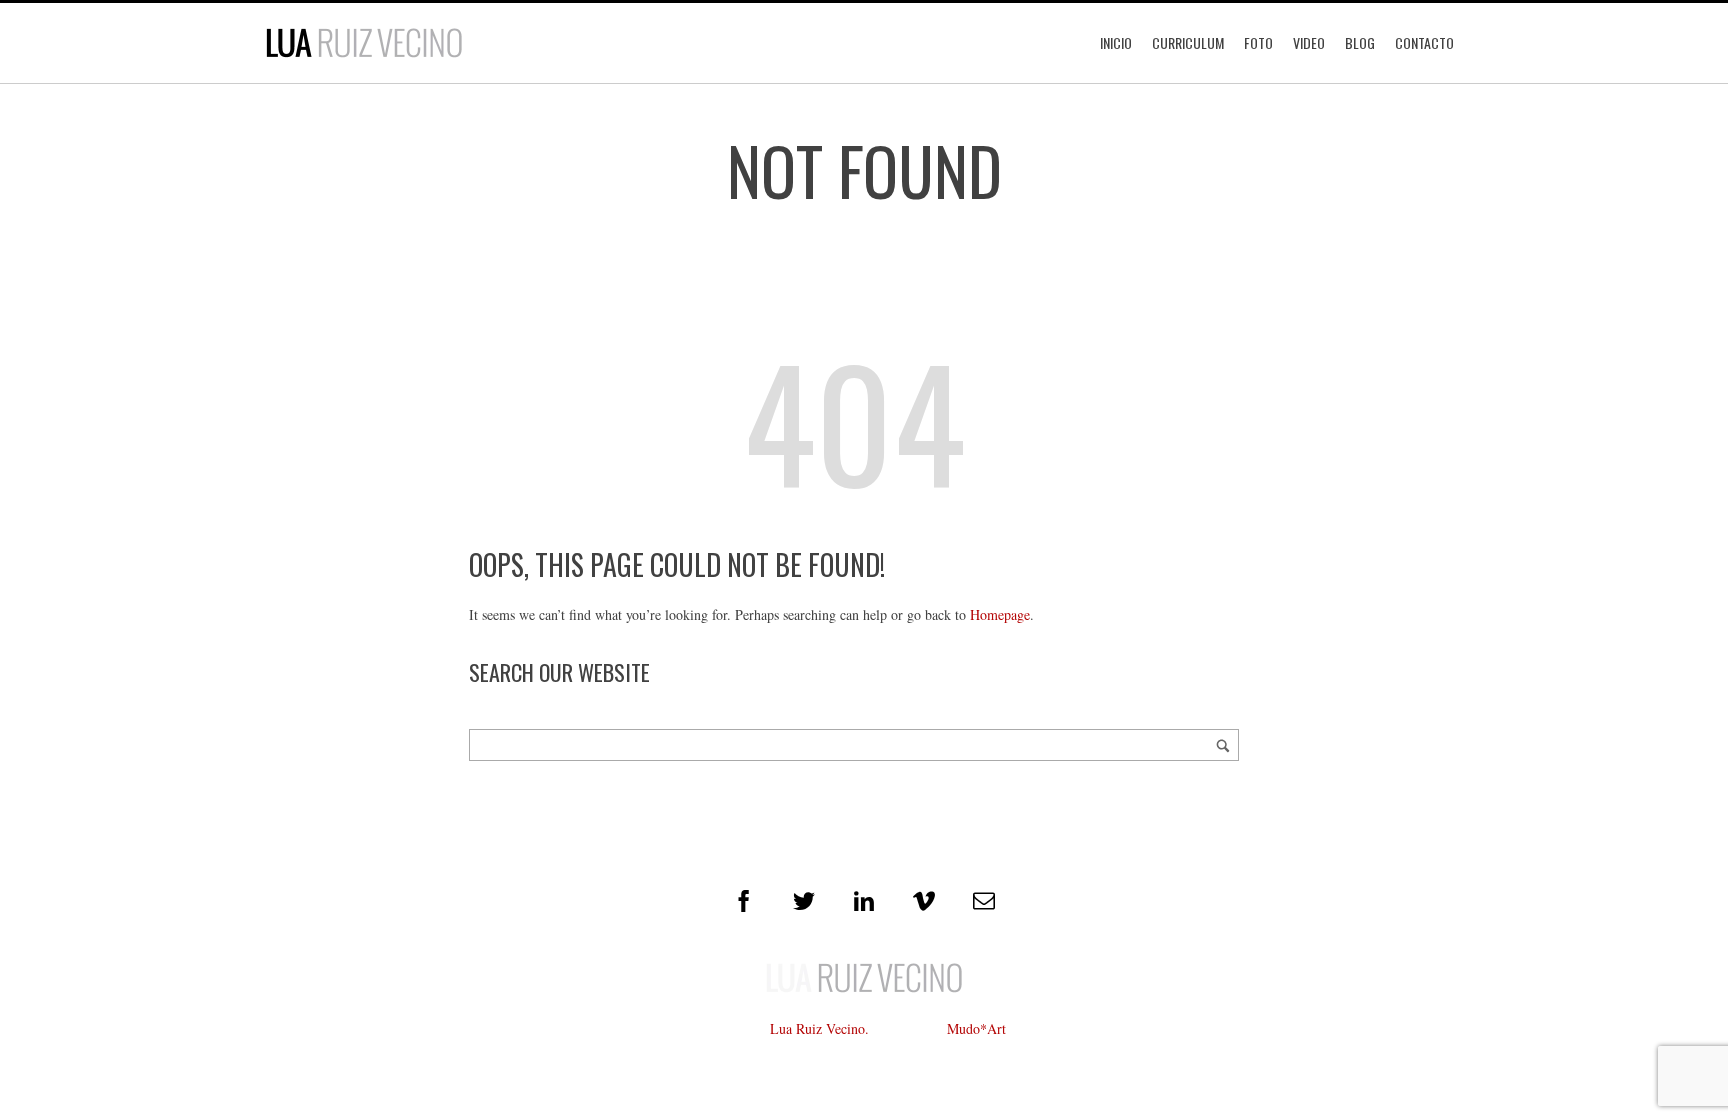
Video (1309, 42)
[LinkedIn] (864, 901)
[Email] (984, 901)
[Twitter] (804, 901)
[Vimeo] (924, 901)
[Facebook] (744, 901)
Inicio (1116, 42)
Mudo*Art (976, 1028)
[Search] (1223, 745)
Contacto (1424, 42)
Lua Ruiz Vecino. (819, 1028)
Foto (1258, 42)
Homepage (1000, 614)
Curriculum (1188, 42)
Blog (1360, 42)
